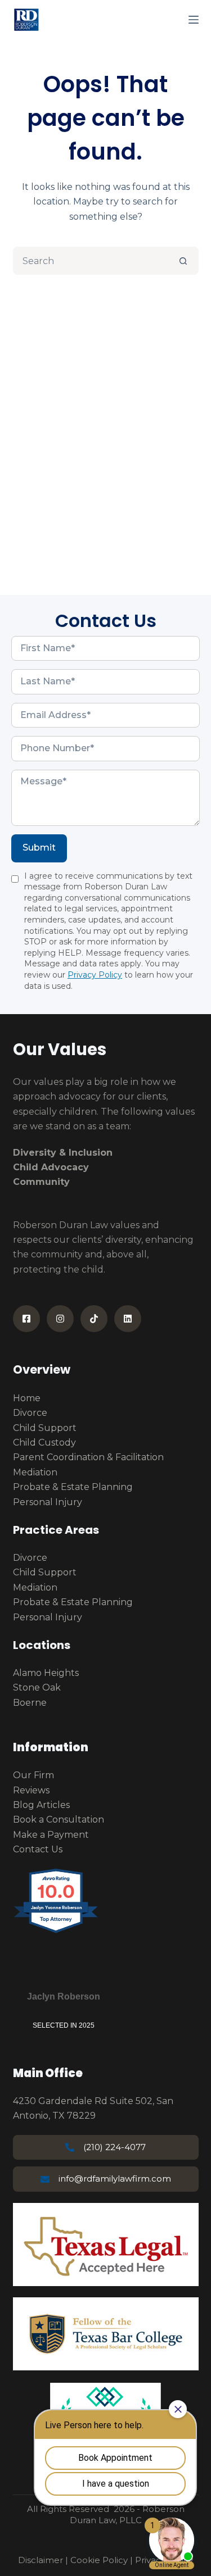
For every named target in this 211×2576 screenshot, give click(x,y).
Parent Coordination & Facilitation (88, 1457)
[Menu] (194, 20)
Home (27, 1398)
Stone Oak (37, 1687)
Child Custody (44, 1443)
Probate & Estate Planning (73, 1487)
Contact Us (38, 1849)
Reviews (31, 1790)
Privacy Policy (95, 975)
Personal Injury (48, 1502)
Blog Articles (41, 1805)
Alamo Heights (46, 1673)
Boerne (30, 1703)
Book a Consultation (59, 1819)
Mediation (35, 1472)
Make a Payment (51, 1835)
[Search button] (183, 261)
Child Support (45, 1428)
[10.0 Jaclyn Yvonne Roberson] (57, 1932)
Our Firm (33, 1775)
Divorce (30, 1413)
